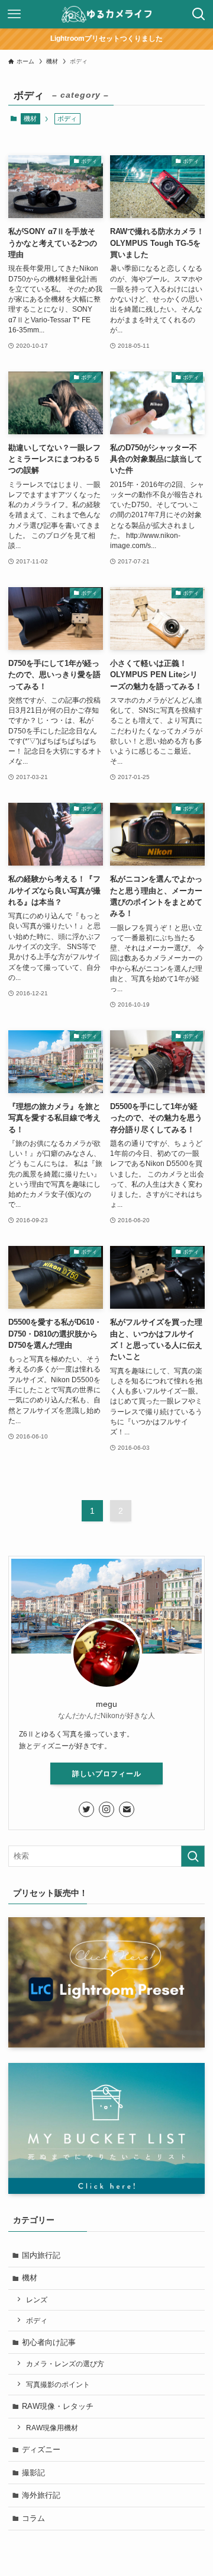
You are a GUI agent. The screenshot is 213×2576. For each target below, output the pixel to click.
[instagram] (106, 1809)
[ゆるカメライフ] (106, 14)
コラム (33, 2518)
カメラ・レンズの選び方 (65, 2364)
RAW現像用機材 (52, 2428)
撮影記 (33, 2473)
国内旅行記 (41, 2255)
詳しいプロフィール (107, 1774)
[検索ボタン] (199, 14)
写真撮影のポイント (58, 2384)
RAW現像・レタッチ (58, 2406)
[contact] (127, 1809)
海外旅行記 (41, 2495)
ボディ (37, 2320)
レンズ (37, 2300)
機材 (30, 118)
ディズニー (41, 2450)
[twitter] (86, 1809)
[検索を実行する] (193, 1856)
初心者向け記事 (49, 2342)
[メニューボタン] (14, 14)
